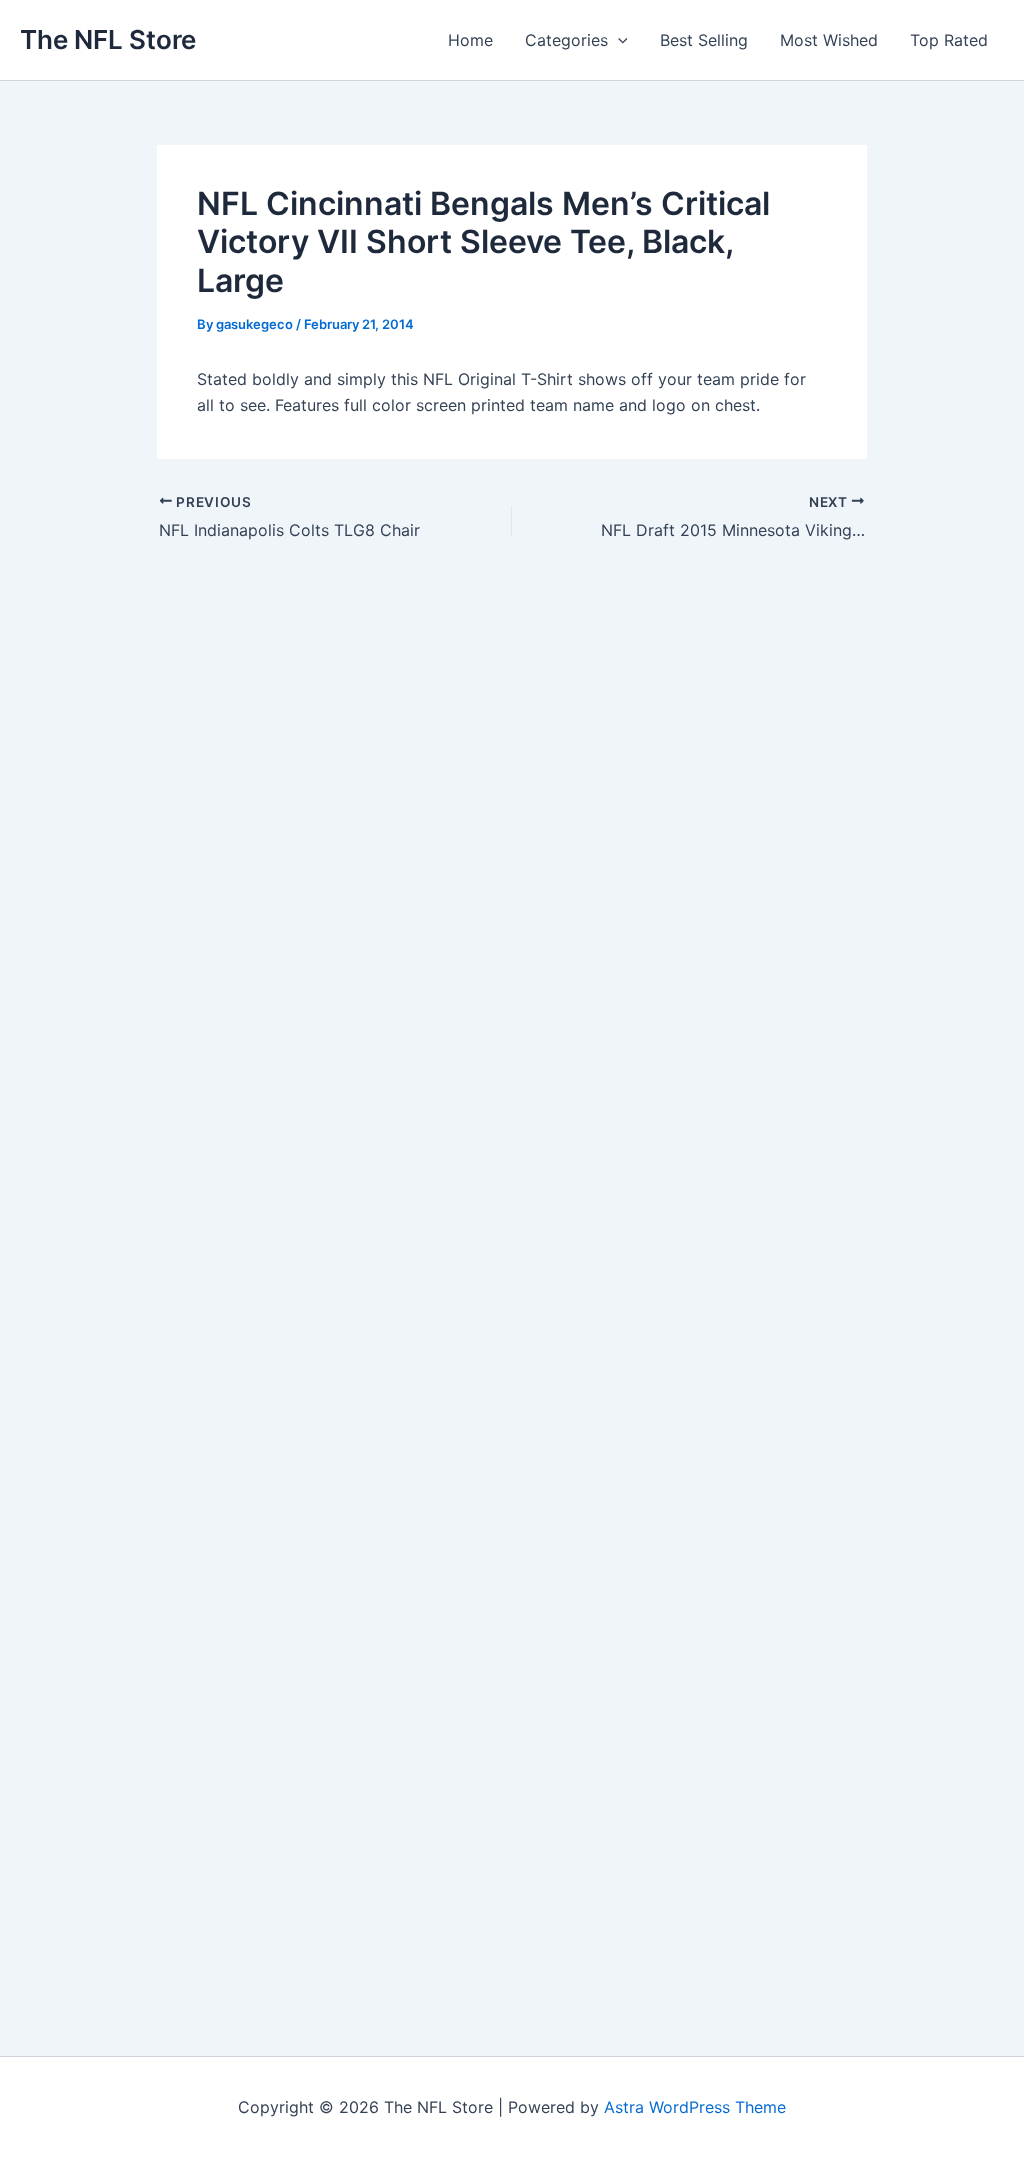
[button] (618, 40)
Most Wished (829, 40)
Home (470, 40)
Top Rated (949, 40)
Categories (566, 40)
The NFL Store (108, 39)
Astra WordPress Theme (695, 2107)
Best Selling (704, 40)
